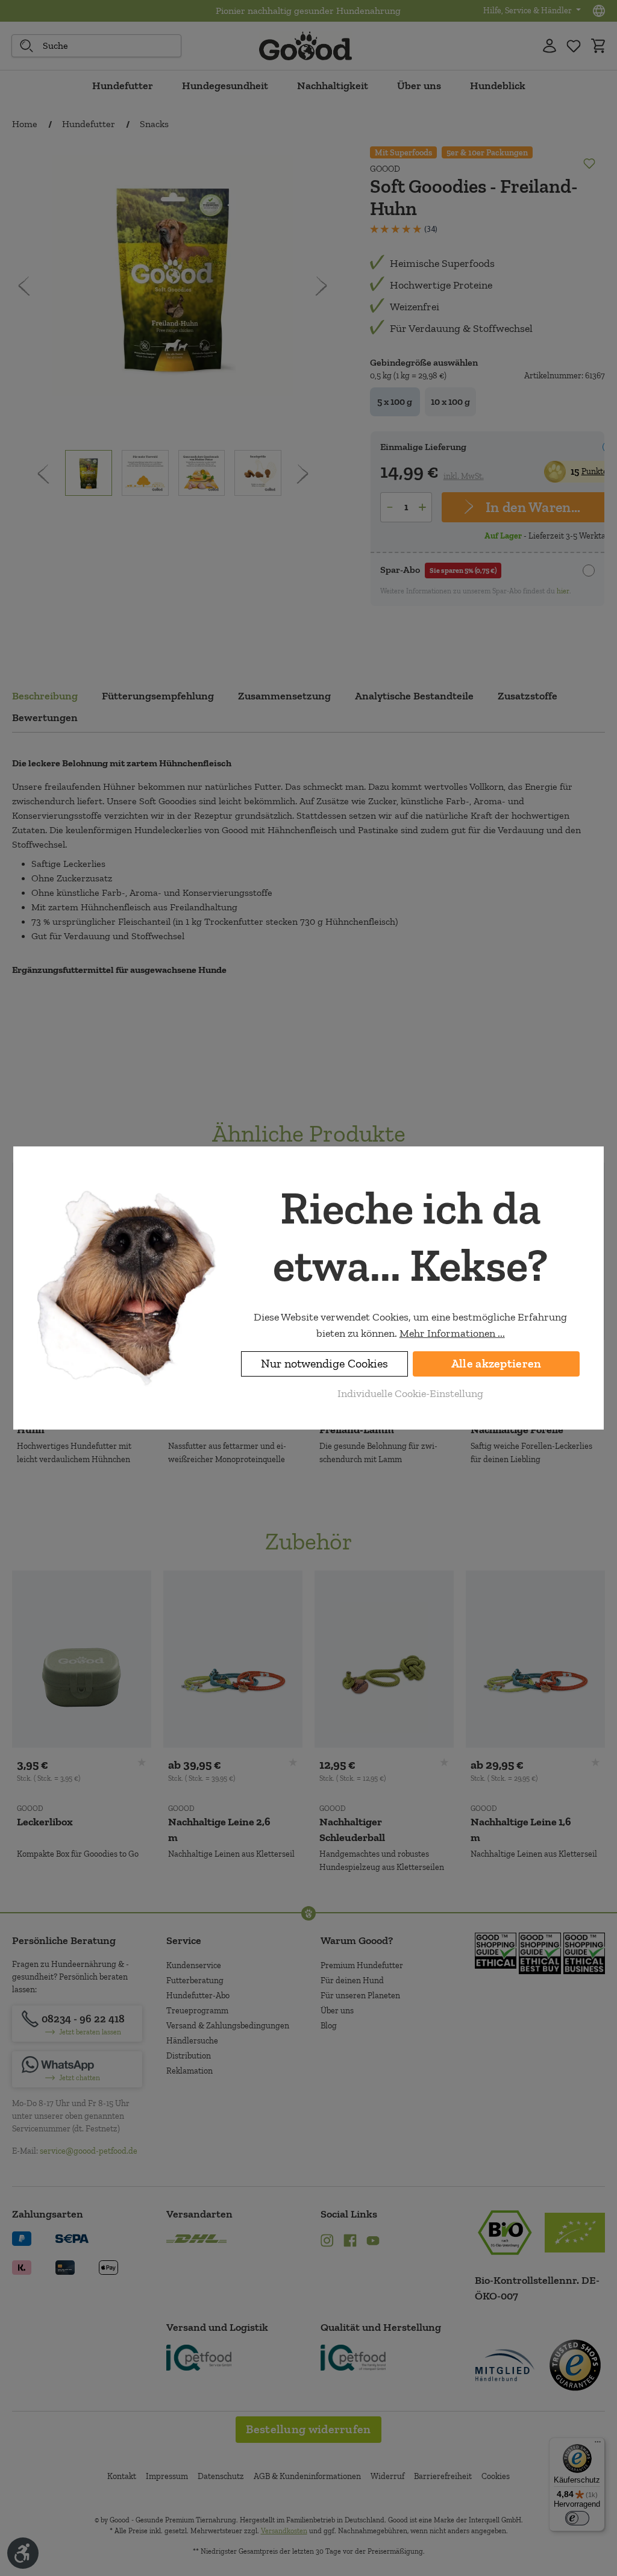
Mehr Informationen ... (452, 1333)
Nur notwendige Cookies (324, 1364)
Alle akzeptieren (496, 1364)
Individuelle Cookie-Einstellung (410, 1393)
